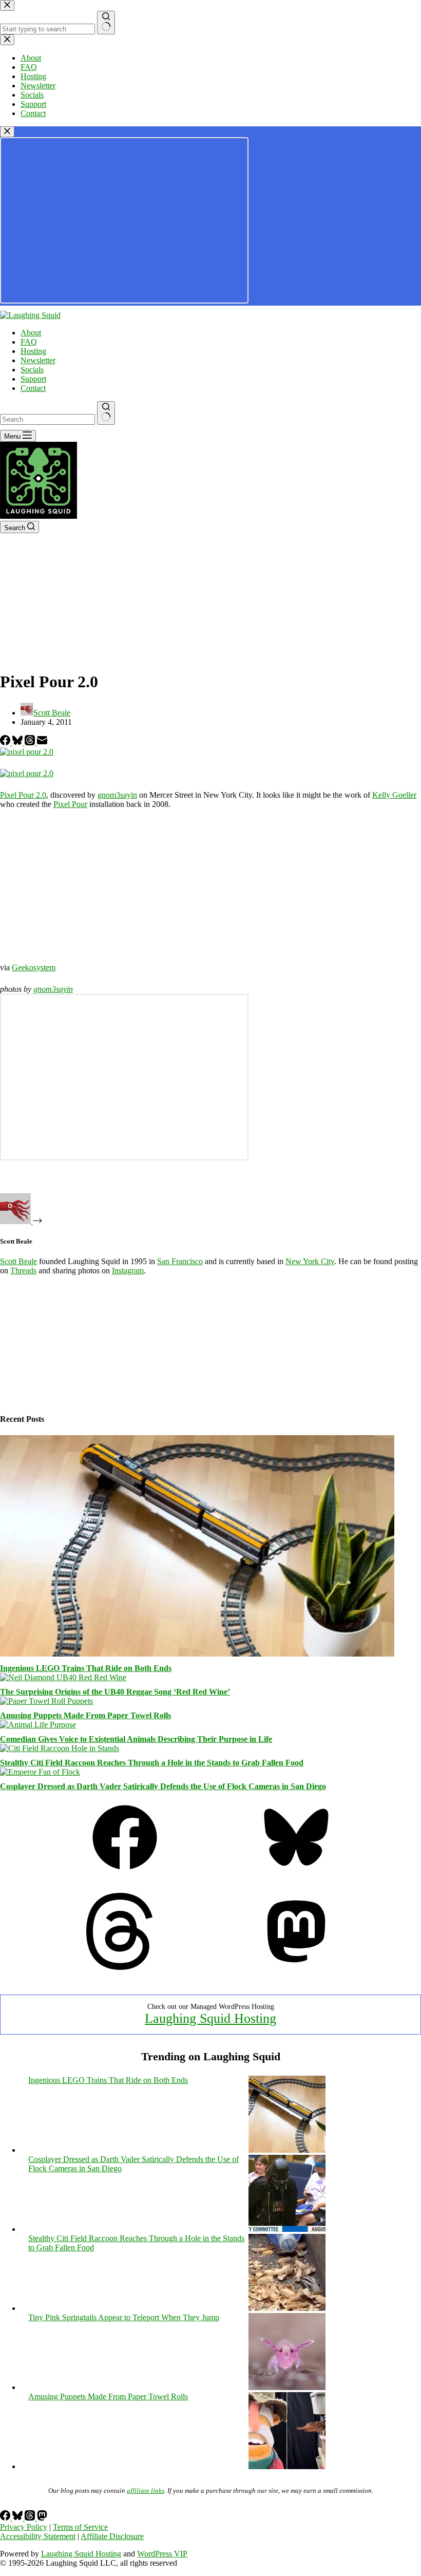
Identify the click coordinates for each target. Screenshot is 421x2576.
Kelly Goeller (394, 795)
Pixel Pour (70, 804)
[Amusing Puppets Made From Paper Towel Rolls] (46, 1701)
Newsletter (38, 360)
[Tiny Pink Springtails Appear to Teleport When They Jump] (287, 2387)
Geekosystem (34, 967)
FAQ (29, 342)
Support (33, 379)
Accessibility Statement (38, 2536)
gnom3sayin (117, 795)
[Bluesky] (18, 742)
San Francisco (180, 1261)
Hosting (33, 351)
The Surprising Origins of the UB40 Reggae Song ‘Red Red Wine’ (115, 1692)
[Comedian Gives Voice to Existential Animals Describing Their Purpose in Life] (38, 1725)
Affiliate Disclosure (112, 2536)
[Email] (42, 742)
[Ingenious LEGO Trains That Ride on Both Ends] (197, 1654)
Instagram (128, 1271)
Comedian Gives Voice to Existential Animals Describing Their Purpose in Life (136, 1739)
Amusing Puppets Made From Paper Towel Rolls (85, 1715)
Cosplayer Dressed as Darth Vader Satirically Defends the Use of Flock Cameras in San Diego (163, 1786)
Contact (33, 388)
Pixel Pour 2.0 (23, 795)
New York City (310, 1261)
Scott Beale (18, 1261)
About (31, 333)
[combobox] (47, 419)
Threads (23, 1271)
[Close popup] (7, 132)
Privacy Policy (24, 2527)
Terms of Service (80, 2527)
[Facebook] (6, 742)
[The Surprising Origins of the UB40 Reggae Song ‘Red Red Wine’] (63, 1677)
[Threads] (31, 742)
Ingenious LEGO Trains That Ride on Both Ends (86, 1668)
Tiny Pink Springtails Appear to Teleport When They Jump (124, 2317)
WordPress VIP (162, 2554)
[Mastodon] (296, 1967)
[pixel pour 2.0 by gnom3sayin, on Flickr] (27, 752)
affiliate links (146, 2490)
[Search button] (106, 413)
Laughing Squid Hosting (210, 2018)
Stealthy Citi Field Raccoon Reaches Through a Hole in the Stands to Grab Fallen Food (152, 1763)
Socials (32, 370)
